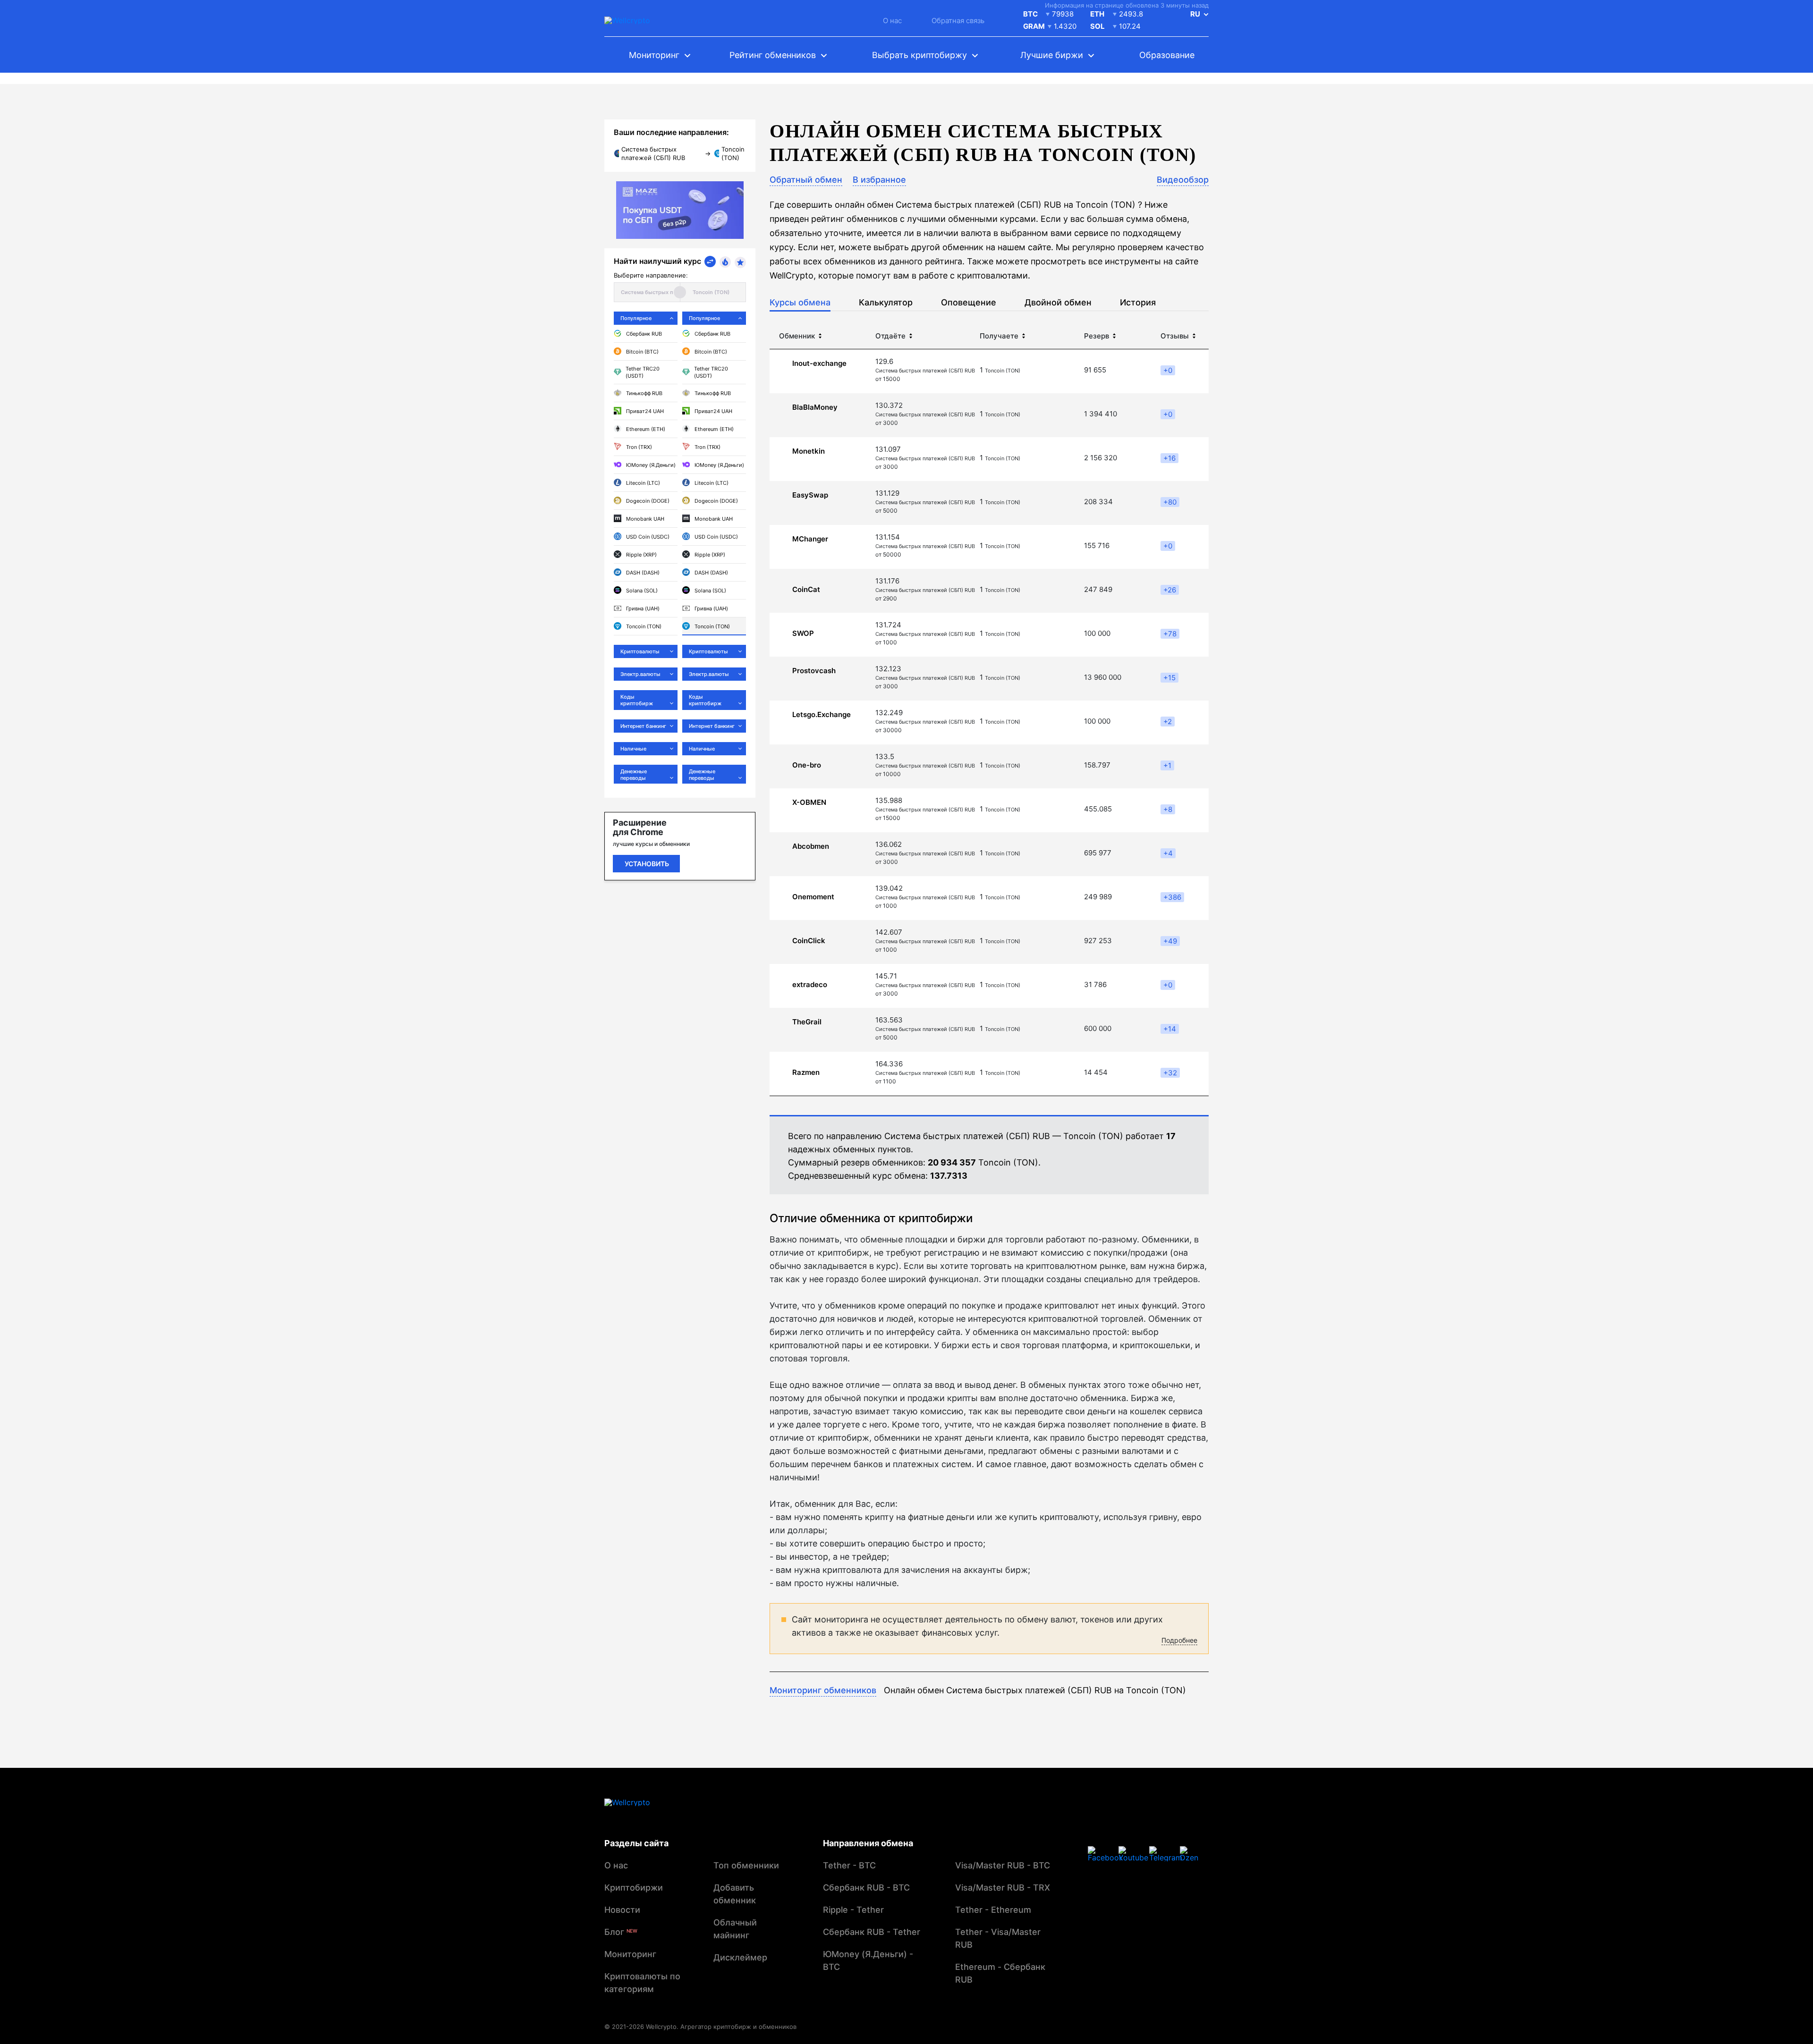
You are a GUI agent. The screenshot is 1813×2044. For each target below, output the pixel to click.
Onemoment (813, 897)
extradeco (810, 985)
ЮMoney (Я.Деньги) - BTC (868, 1960)
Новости (622, 1910)
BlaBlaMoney (815, 407)
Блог (621, 1932)
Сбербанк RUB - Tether (872, 1932)
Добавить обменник (735, 1894)
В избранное (879, 180)
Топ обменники (746, 1865)
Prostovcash (814, 671)
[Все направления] (710, 262)
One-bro (807, 765)
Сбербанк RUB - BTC (866, 1888)
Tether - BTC (849, 1865)
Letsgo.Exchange (822, 715)
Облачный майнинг (735, 1929)
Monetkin (809, 451)
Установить (647, 864)
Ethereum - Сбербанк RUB (1000, 1973)
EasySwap (810, 495)
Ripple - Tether (853, 1910)
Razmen (806, 1073)
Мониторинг (630, 1954)
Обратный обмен (806, 180)
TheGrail (807, 1022)
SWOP (803, 633)
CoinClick (809, 941)
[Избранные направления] (740, 262)
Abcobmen (811, 846)
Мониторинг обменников (823, 1690)
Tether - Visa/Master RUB (998, 1938)
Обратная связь (958, 21)
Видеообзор (1183, 180)
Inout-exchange (819, 363)
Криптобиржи (634, 1888)
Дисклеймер (740, 1957)
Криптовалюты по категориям (642, 1983)
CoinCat (806, 590)
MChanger (810, 539)
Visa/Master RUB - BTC (1003, 1865)
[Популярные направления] (725, 262)
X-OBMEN (809, 802)
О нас (892, 21)
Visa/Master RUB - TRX (1003, 1888)
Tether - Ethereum (993, 1910)
